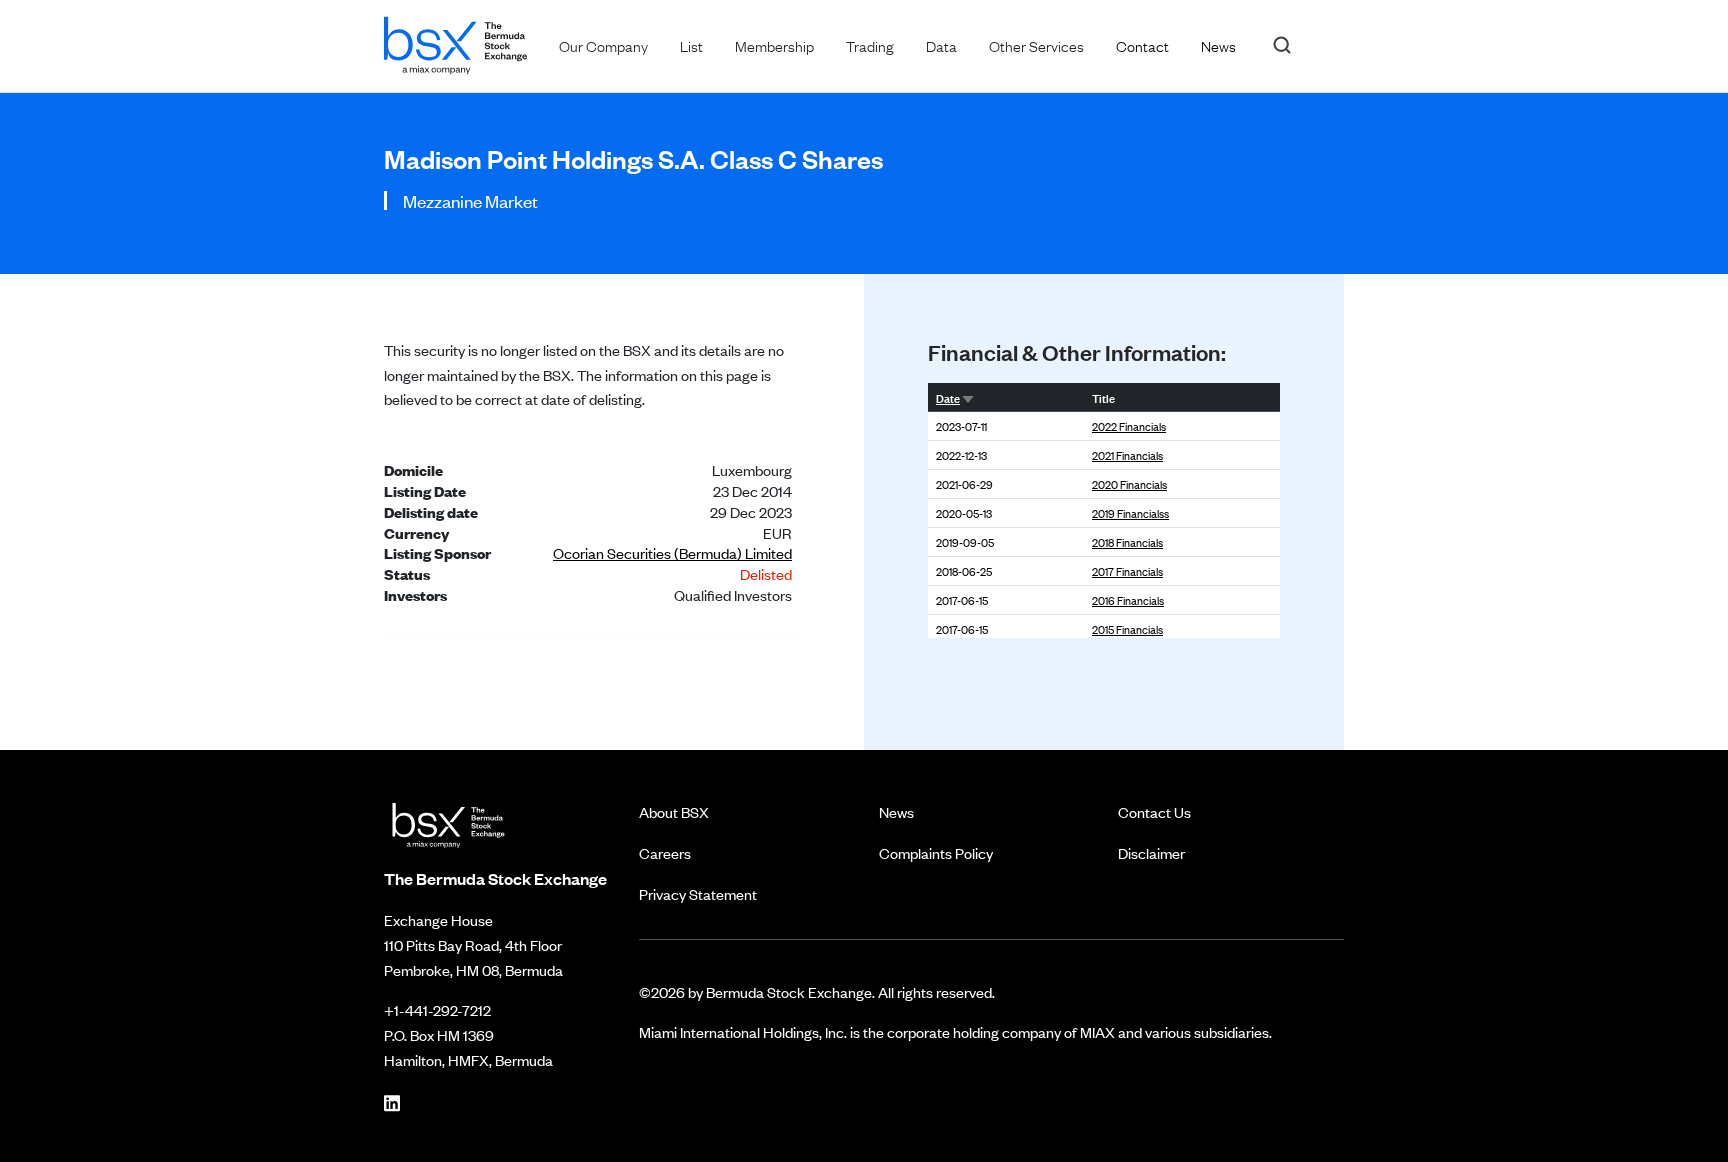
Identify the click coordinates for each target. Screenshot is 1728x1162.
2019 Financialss (1130, 513)
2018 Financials (1127, 542)
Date (948, 397)
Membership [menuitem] (774, 45)
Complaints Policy (936, 852)
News (896, 811)
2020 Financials (1129, 484)
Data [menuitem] (941, 45)
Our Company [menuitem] (603, 45)
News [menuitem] (1218, 45)
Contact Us (1154, 811)
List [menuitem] (691, 45)
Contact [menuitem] (1142, 45)
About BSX (674, 811)
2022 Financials (1129, 426)
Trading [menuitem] (870, 45)
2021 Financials (1127, 455)
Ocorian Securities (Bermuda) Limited (672, 552)
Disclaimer (1151, 852)
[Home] (455, 41)
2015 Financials (1127, 629)
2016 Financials (1128, 600)
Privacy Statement (698, 893)
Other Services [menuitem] (1036, 45)
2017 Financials (1127, 571)
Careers (665, 852)
